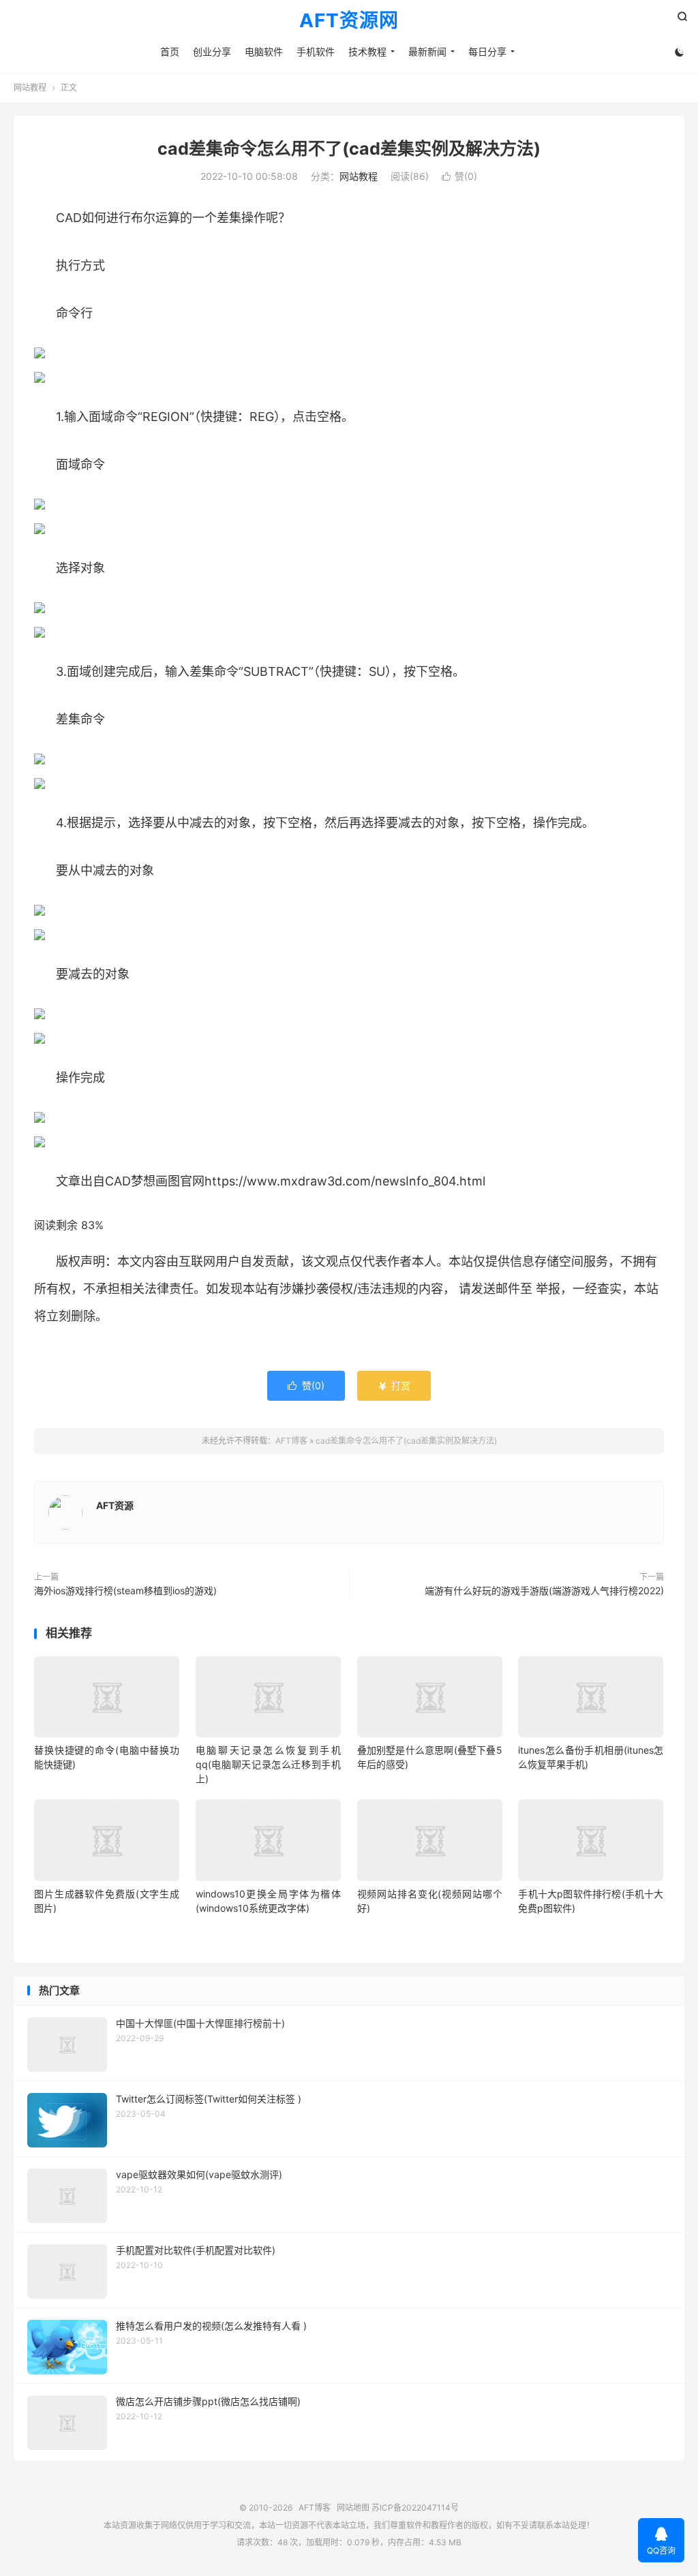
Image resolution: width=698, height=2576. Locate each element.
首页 (170, 51)
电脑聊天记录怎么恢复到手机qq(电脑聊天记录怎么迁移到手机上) (268, 1764)
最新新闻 (427, 51)
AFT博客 (291, 1441)
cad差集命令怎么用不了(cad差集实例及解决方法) (349, 149)
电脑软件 (264, 51)
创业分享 (212, 51)
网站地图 (353, 2508)
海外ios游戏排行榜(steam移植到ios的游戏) (125, 1590)
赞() (459, 176)
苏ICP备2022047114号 (415, 2508)
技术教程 (367, 51)
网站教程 (30, 88)
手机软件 (316, 51)
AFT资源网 (349, 21)
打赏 (394, 1385)
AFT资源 (115, 1505)
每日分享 (487, 51)
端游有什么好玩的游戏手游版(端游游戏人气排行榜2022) (544, 1590)
